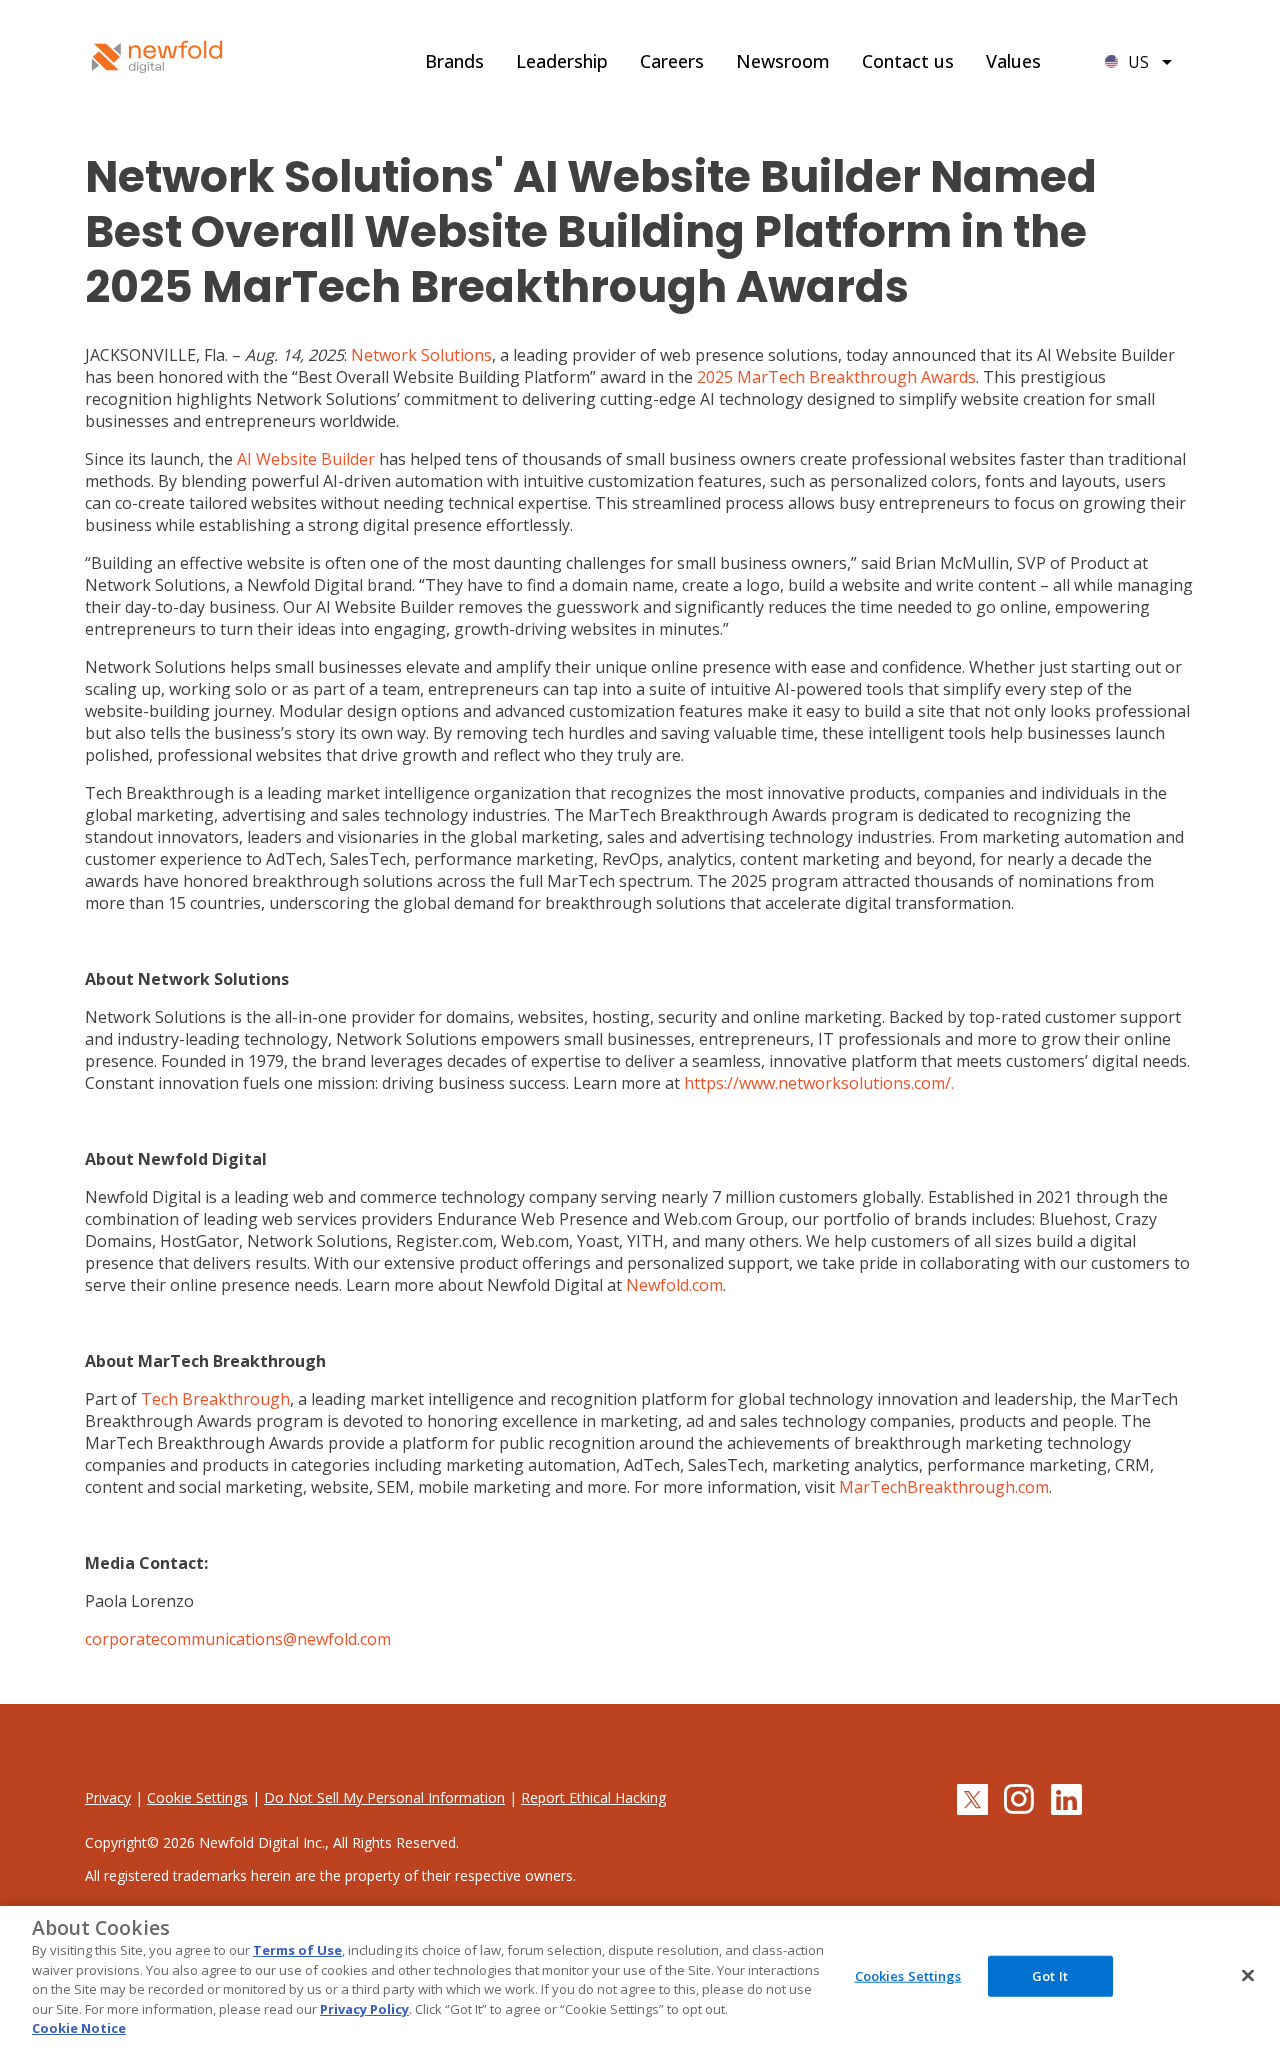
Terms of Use (297, 1950)
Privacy (108, 1797)
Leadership (562, 61)
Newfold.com (674, 1285)
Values (1013, 61)
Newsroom (783, 61)
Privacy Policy (364, 2009)
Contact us (908, 61)
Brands (454, 61)
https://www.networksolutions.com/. (819, 1083)
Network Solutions (421, 355)
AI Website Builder (306, 459)
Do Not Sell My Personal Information (384, 1797)
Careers (672, 61)
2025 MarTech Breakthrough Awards (836, 377)
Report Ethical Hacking (593, 1797)
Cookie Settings (197, 1797)
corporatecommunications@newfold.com (238, 1639)
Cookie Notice (79, 2028)
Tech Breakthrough (215, 1399)
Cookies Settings (908, 1975)
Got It (1050, 1975)
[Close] (1248, 1975)
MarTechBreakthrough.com (944, 1487)
